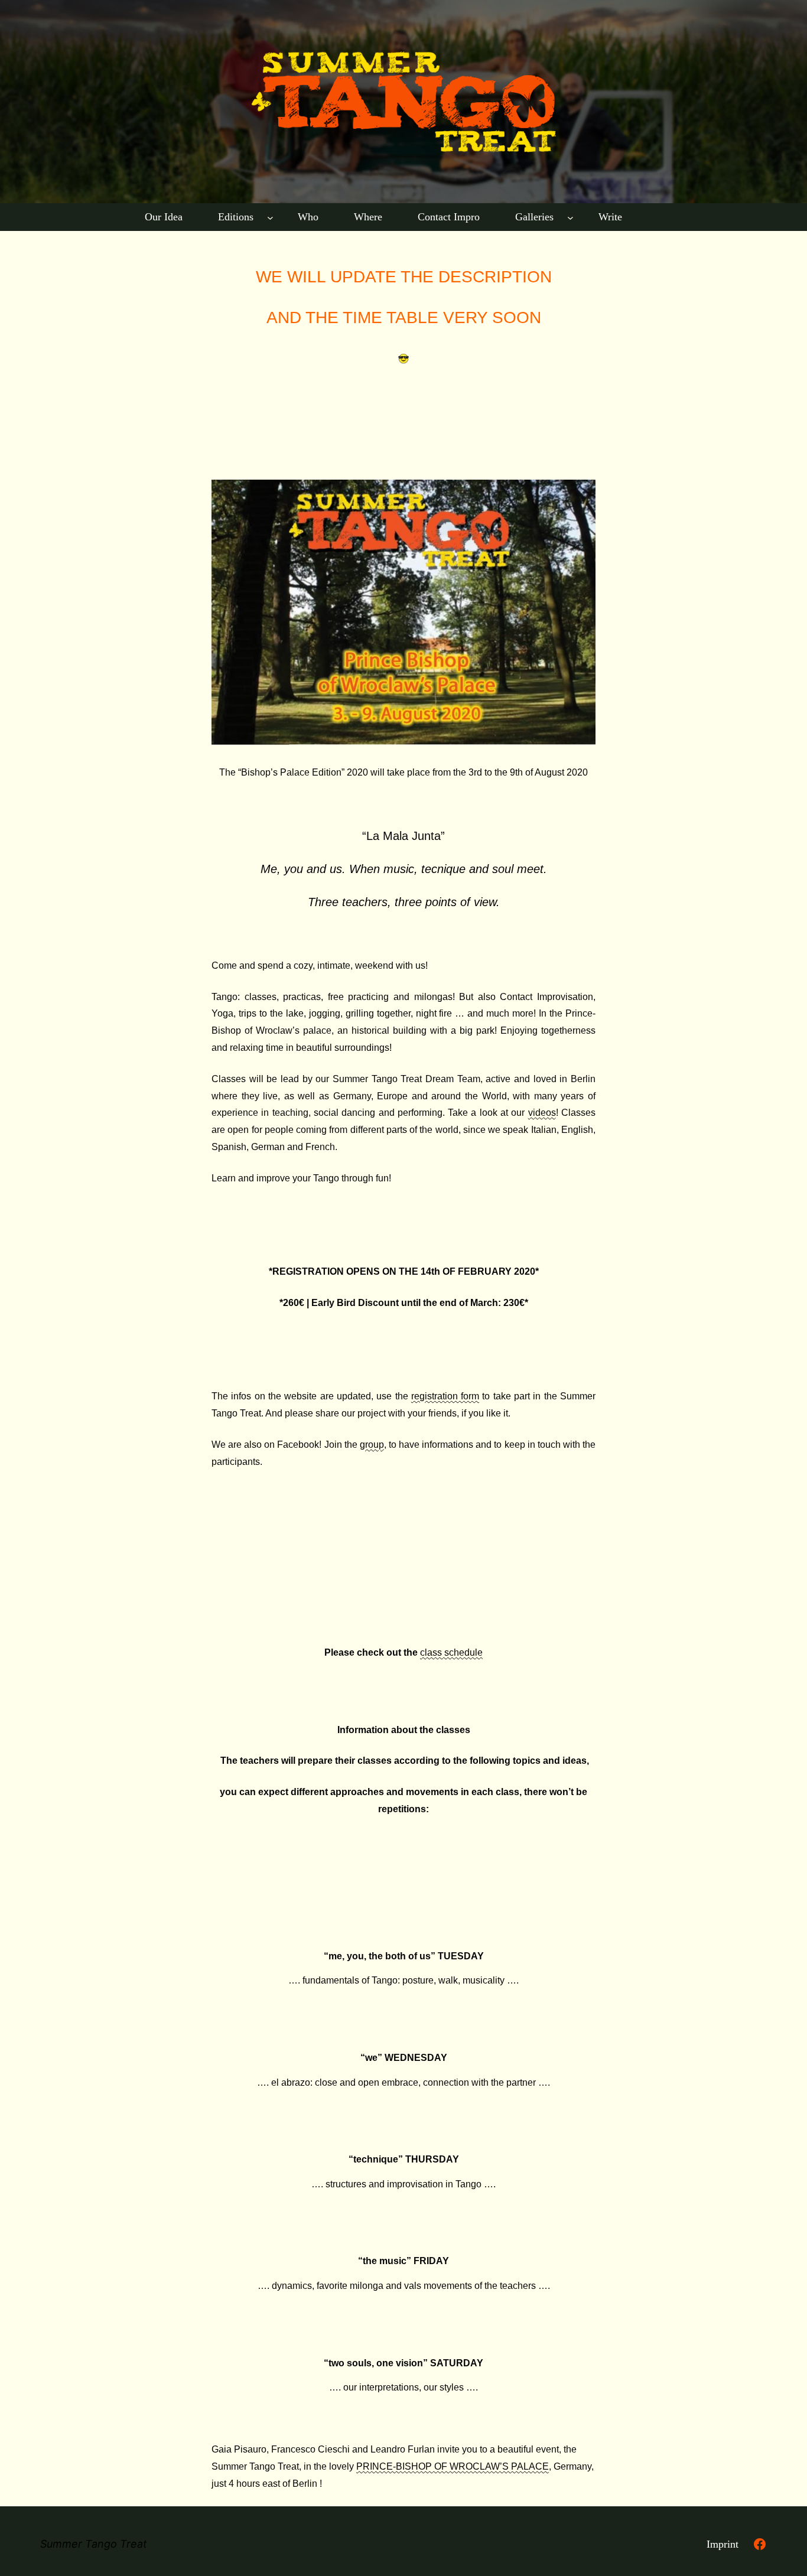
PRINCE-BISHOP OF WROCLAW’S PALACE (453, 2466)
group (372, 1445)
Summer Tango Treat (94, 2544)
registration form (445, 1396)
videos (542, 1113)
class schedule (451, 1652)
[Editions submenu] (270, 217)
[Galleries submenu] (570, 217)
